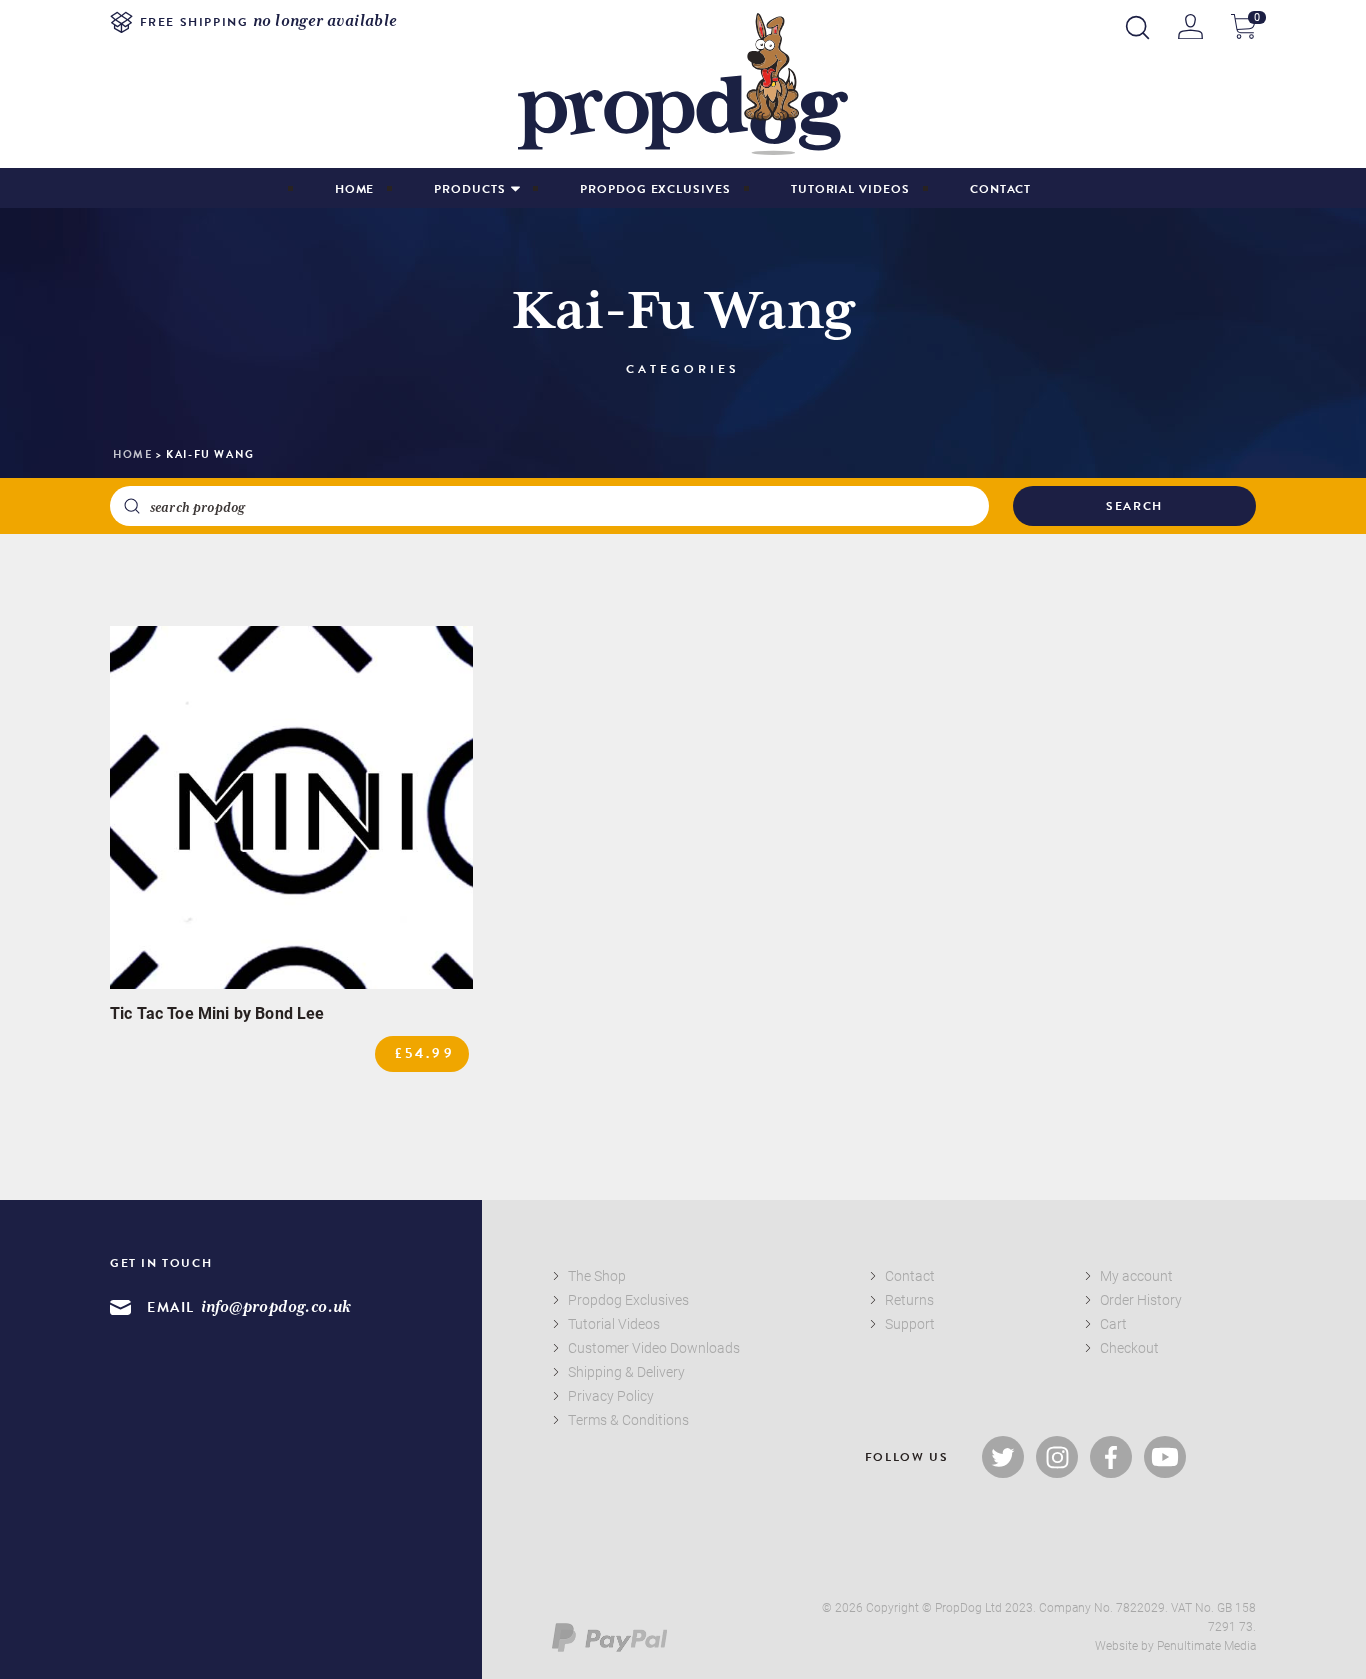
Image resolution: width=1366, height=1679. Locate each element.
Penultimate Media (1206, 1645)
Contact (1001, 189)
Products (469, 189)
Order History (1141, 1299)
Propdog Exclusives (655, 189)
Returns (909, 1299)
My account (1136, 1275)
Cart (1113, 1323)
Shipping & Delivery (626, 1371)
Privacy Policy (611, 1395)
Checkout (1129, 1347)
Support (910, 1323)
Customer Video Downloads (654, 1347)
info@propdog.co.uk (276, 1307)
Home (355, 189)
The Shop (597, 1275)
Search (1134, 506)
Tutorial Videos (850, 189)
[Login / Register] (1190, 26)
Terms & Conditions (628, 1419)
